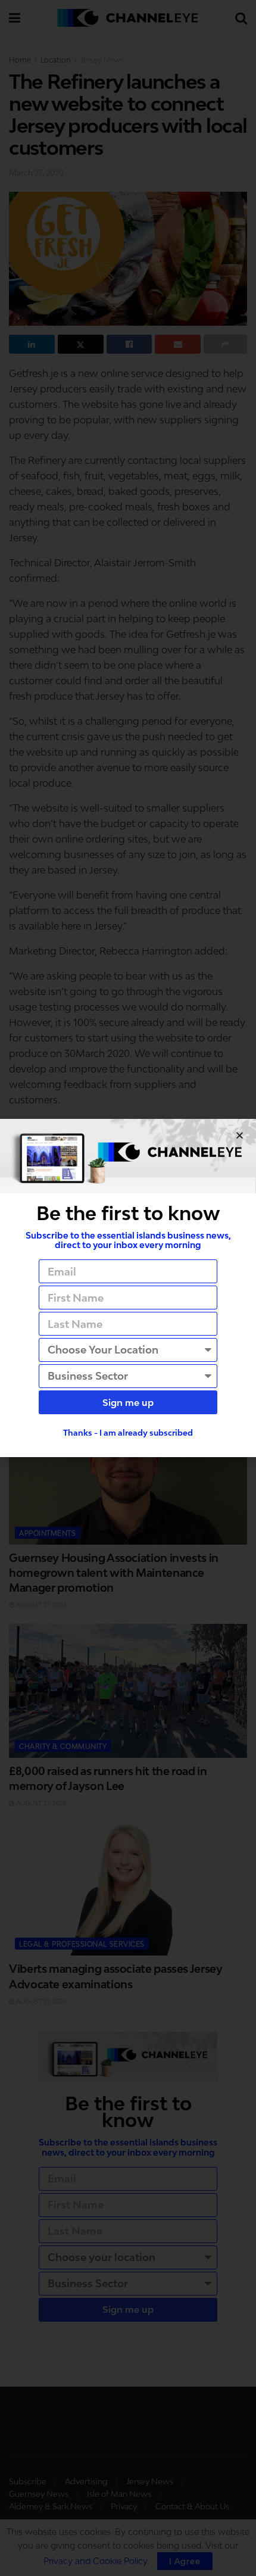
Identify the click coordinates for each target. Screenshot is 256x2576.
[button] (240, 1135)
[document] (128, 1288)
